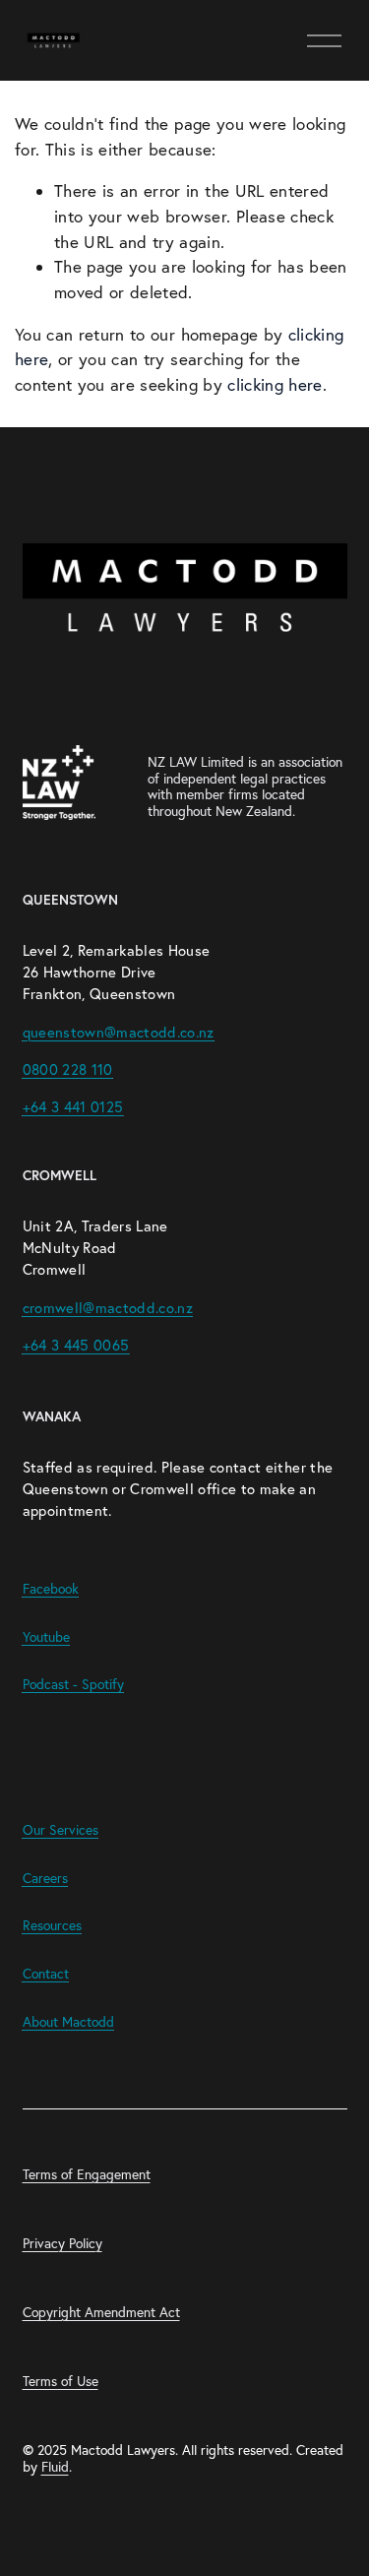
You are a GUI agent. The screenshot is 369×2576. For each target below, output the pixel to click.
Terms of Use (61, 2382)
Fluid (55, 2467)
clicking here (275, 384)
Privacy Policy (62, 2244)
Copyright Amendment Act (101, 2313)
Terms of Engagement (87, 2175)
